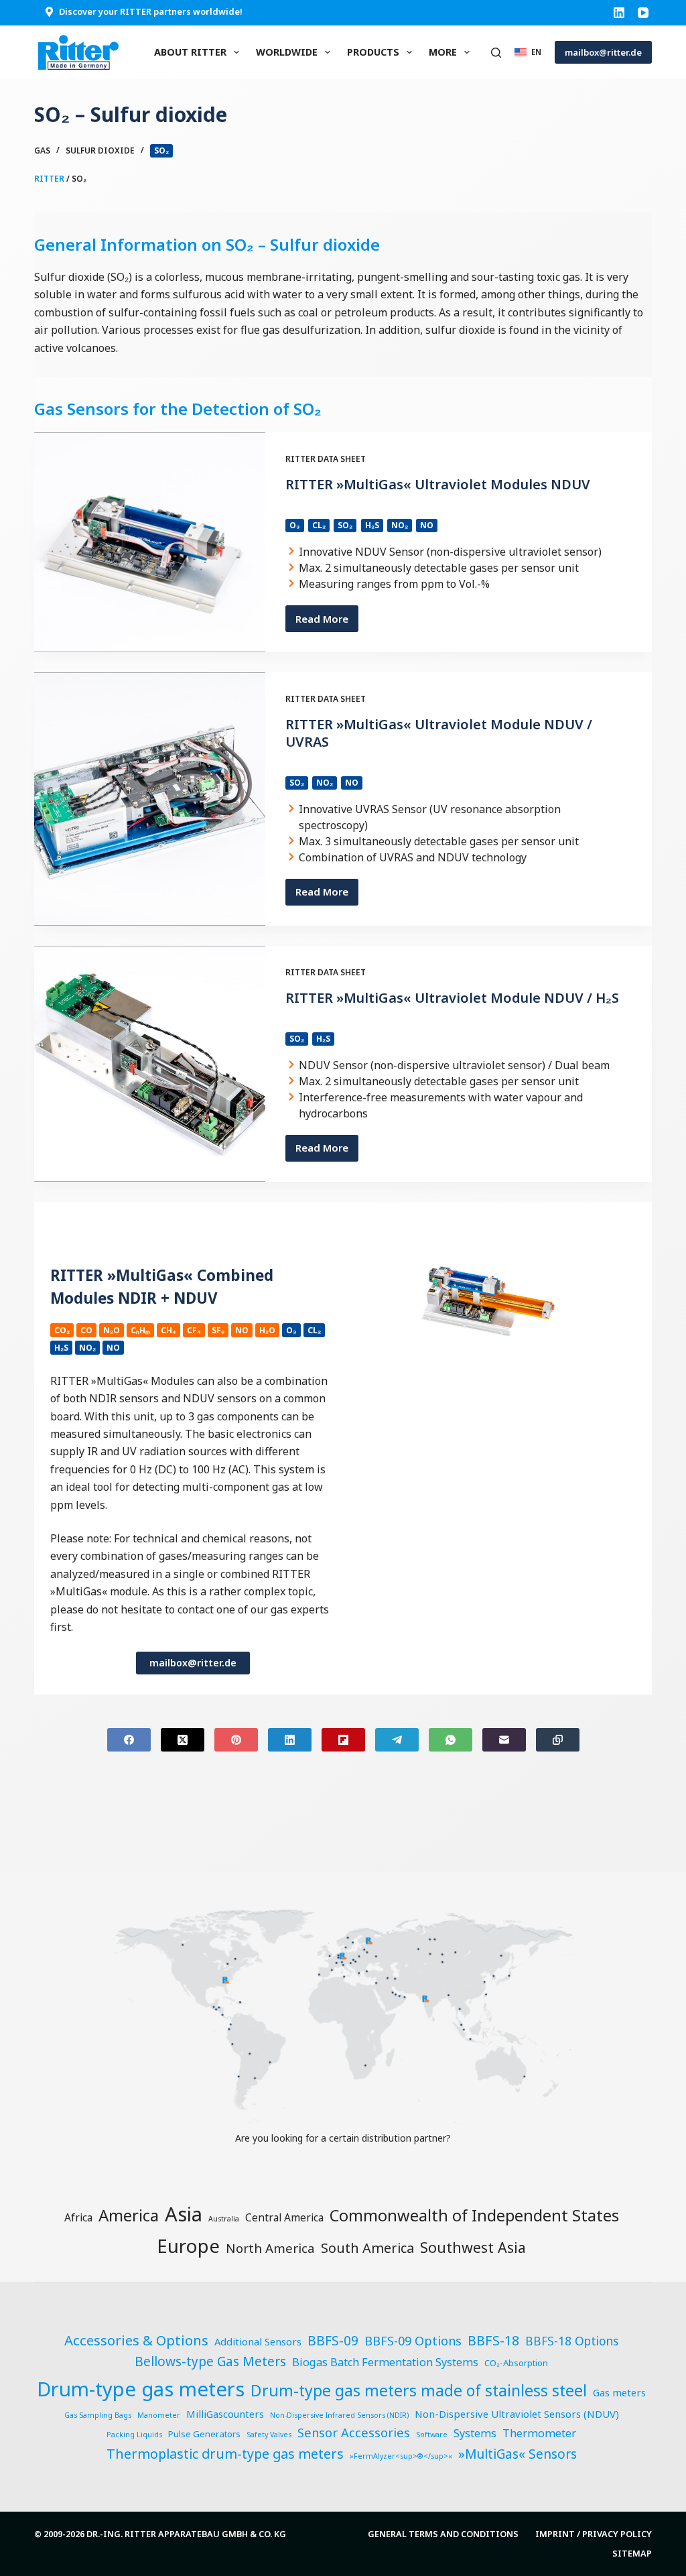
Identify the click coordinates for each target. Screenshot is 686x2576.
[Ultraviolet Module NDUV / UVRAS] (150, 799)
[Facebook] (129, 1740)
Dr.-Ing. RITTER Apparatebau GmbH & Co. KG (186, 2534)
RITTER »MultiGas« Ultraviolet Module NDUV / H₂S (452, 998)
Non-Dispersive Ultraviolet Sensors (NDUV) (517, 2414)
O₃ (295, 525)
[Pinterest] (236, 1740)
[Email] (504, 1740)
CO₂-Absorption (516, 2363)
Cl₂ (319, 525)
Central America (284, 2217)
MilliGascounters (225, 2414)
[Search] (496, 53)
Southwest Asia (473, 2247)
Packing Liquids (134, 2435)
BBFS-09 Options (413, 2340)
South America (367, 2248)
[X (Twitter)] (183, 1740)
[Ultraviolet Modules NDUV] (150, 542)
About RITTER (190, 52)
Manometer (159, 2415)
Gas (42, 150)
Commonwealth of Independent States (474, 2215)
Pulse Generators (204, 2434)
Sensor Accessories (354, 2432)
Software (432, 2435)
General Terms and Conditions (443, 2534)
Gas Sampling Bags (98, 2415)
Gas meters (619, 2392)
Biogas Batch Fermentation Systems (385, 2362)
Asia (184, 2214)
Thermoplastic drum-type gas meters (225, 2454)
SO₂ (161, 150)
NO (427, 525)
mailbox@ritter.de (603, 52)
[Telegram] (397, 1740)
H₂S (372, 525)
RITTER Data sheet (326, 459)
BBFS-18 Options (572, 2341)
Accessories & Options (136, 2340)
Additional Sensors (258, 2341)
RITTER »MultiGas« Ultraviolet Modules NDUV (438, 484)
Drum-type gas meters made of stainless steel (419, 2390)
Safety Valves (269, 2435)
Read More (327, 622)
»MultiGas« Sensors (518, 2454)
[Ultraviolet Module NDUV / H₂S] (150, 1064)
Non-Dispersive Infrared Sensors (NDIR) (339, 2415)
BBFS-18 (493, 2340)
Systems (475, 2433)
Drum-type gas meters (141, 2389)
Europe (188, 2246)
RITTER (49, 179)
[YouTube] (643, 13)
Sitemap (632, 2554)
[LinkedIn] (619, 13)
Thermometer (539, 2433)
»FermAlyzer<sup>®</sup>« (401, 2456)
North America (270, 2248)
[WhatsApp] (451, 1740)
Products (373, 52)
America (129, 2215)
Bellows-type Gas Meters (210, 2362)
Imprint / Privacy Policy (594, 2534)
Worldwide (287, 52)
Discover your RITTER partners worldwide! (151, 11)
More (443, 52)
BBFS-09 (333, 2341)
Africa (78, 2217)
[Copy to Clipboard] (558, 1740)
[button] (528, 52)
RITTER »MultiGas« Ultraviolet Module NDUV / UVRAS (439, 733)
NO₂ (400, 525)
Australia (224, 2219)
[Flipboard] (343, 1740)
